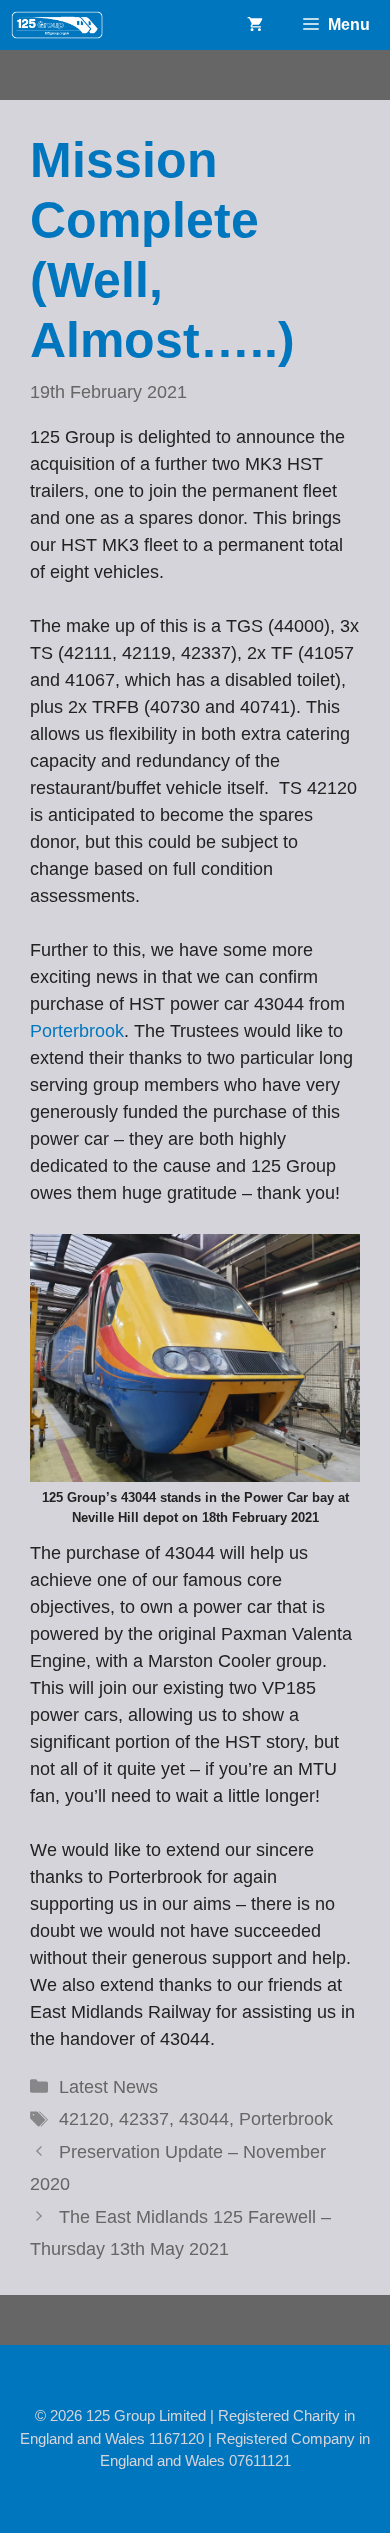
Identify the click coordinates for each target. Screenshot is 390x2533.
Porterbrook (77, 1031)
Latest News (108, 2087)
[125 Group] (57, 25)
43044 (204, 2119)
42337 (144, 2119)
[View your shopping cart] (255, 25)
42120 (84, 2119)
